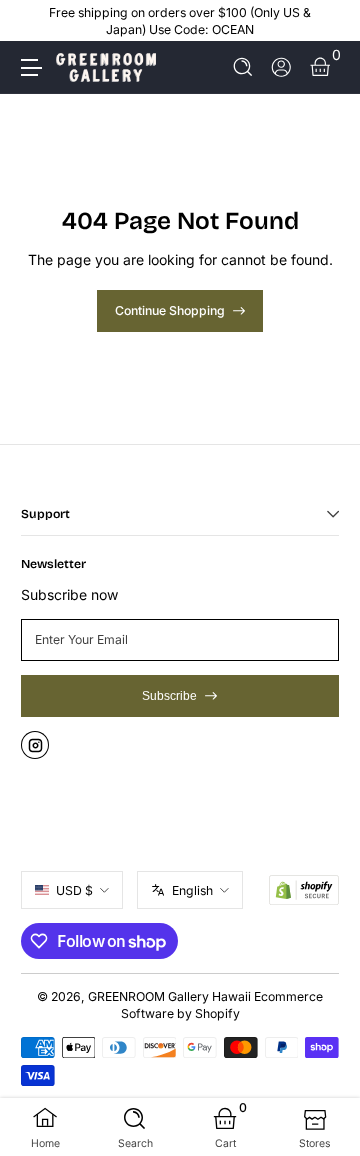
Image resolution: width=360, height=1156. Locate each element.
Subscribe (169, 696)
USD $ (74, 890)
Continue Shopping (170, 310)
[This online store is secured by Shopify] (304, 890)
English (192, 890)
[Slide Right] (325, 21)
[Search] (243, 67)
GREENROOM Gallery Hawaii (169, 996)
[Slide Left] (35, 21)
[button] (243, 67)
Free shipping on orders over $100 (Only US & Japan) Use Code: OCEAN (180, 21)
